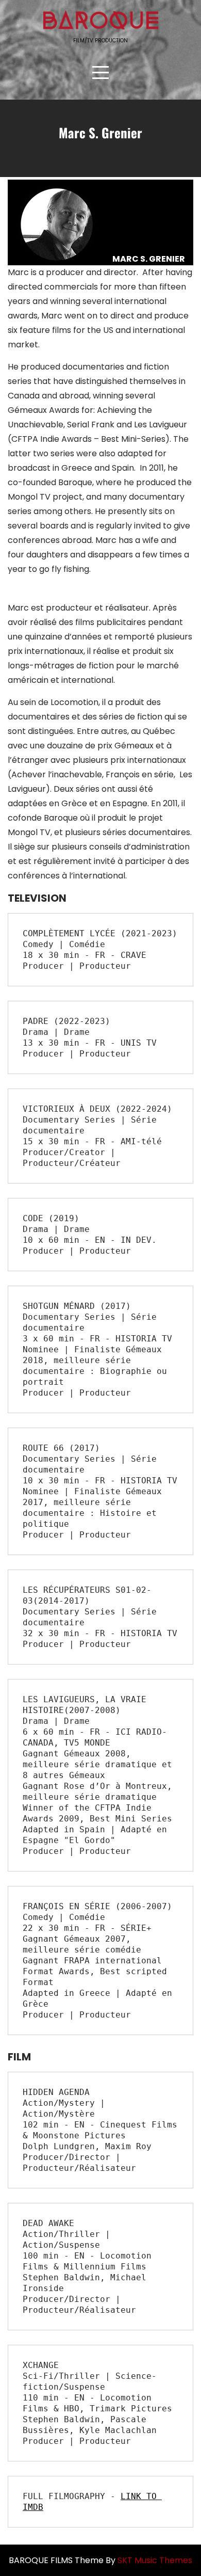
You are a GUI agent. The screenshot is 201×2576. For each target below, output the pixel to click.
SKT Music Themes (155, 2560)
